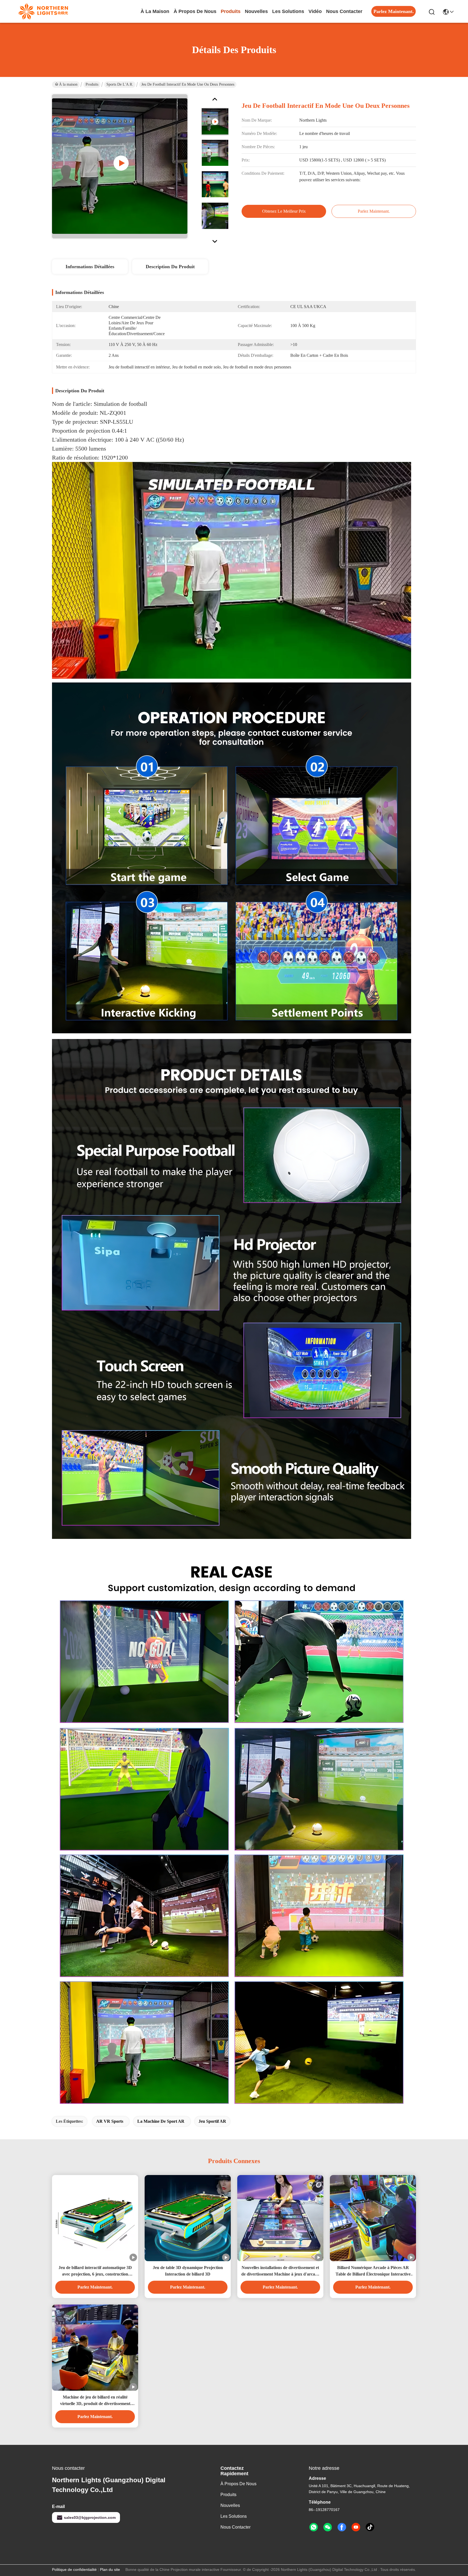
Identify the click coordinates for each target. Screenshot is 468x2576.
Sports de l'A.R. (120, 84)
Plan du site (110, 2569)
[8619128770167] (314, 2527)
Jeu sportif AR (212, 2121)
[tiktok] (370, 2527)
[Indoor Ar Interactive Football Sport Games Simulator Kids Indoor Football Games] (120, 166)
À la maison (155, 11)
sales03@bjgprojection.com (90, 2517)
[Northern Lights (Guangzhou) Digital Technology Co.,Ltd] (43, 11)
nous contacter (344, 11)
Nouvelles (230, 2505)
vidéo (315, 11)
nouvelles (256, 11)
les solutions (288, 11)
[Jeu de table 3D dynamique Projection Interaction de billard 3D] (188, 2218)
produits (231, 11)
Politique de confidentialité (74, 2569)
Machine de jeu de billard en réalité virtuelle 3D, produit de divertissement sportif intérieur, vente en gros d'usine (95, 2401)
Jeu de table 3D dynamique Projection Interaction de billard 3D (188, 2271)
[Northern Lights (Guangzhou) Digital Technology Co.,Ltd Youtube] (356, 2527)
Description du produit (170, 267)
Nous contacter (235, 2527)
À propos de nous (195, 11)
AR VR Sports (110, 2121)
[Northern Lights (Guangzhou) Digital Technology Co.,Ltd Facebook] (342, 2527)
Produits (92, 84)
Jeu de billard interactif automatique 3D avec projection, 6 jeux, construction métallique (95, 2271)
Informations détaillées (90, 267)
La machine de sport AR (161, 2121)
